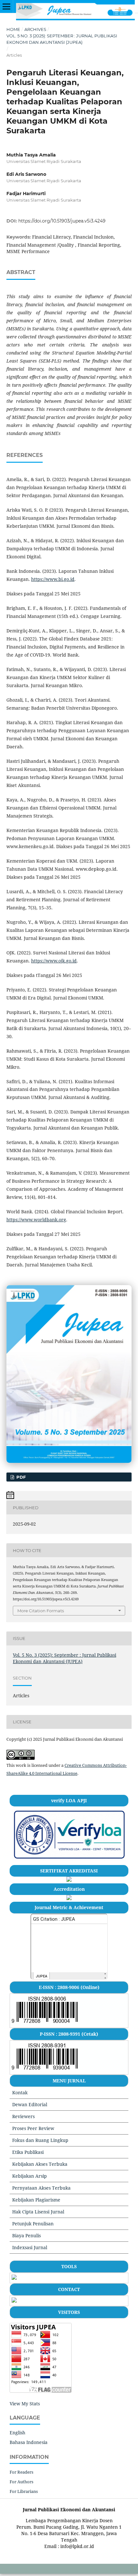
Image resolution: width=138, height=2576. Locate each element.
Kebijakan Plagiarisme (36, 2200)
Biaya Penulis (26, 2235)
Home (13, 29)
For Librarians (24, 2491)
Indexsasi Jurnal (30, 2247)
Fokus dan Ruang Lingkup (40, 2140)
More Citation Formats (41, 1611)
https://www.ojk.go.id (54, 961)
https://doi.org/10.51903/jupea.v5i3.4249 (62, 221)
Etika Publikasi (28, 2152)
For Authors (22, 2482)
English (17, 2433)
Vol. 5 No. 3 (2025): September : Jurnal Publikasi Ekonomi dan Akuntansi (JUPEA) (62, 39)
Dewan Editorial (30, 2104)
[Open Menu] (6, 6)
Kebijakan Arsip (30, 2176)
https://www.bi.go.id (53, 579)
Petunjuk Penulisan (33, 2224)
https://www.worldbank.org (36, 1220)
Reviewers (23, 2116)
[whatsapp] (14, 2301)
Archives (35, 29)
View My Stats (25, 2404)
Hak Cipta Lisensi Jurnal (38, 2212)
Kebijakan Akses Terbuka (40, 2164)
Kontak (20, 2093)
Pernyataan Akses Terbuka (41, 2188)
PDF (20, 1477)
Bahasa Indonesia (29, 2442)
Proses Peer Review (33, 2128)
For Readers (22, 2472)
